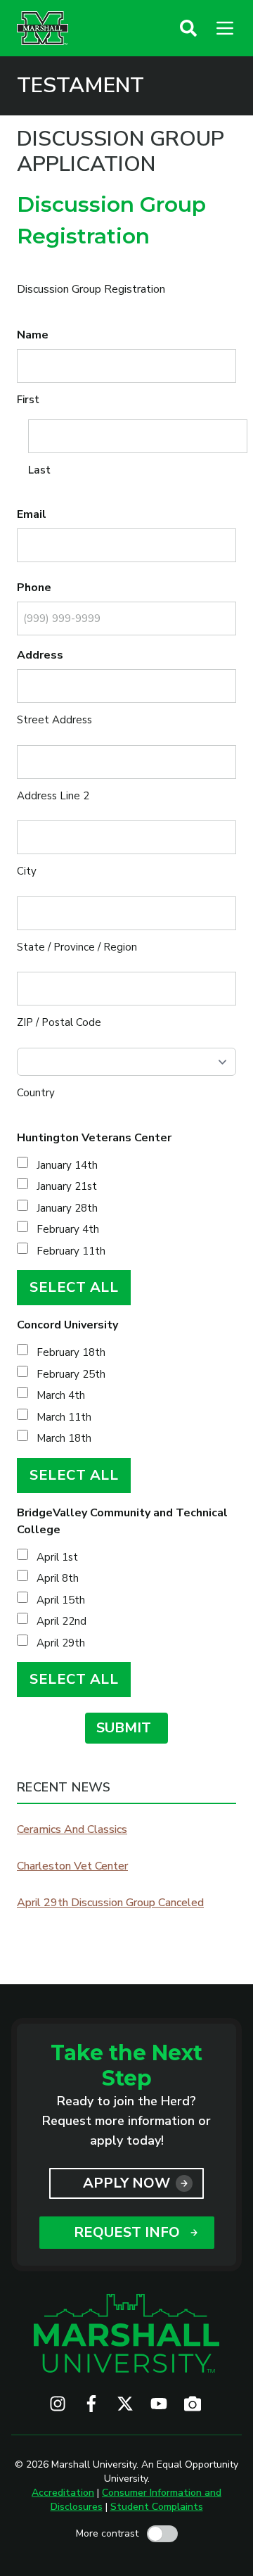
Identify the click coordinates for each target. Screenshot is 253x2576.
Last (39, 470)
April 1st (57, 1557)
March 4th (61, 1395)
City (27, 871)
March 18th (64, 1438)
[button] (188, 28)
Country (36, 1093)
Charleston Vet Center (72, 1866)
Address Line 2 (53, 796)
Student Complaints (157, 2507)
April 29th (61, 1643)
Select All (74, 1287)
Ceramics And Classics (72, 1829)
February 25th (71, 1374)
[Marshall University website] (43, 28)
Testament (80, 86)
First (28, 400)
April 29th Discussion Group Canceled (110, 1903)
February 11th (71, 1251)
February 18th (71, 1352)
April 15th (61, 1600)
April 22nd (61, 1621)
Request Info (127, 2232)
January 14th (67, 1165)
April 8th (58, 1578)
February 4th (68, 1229)
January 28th (67, 1208)
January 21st (67, 1186)
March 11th (64, 1417)
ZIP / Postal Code (59, 1022)
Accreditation (63, 2493)
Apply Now (126, 2183)
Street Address (54, 720)
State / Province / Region (77, 947)
